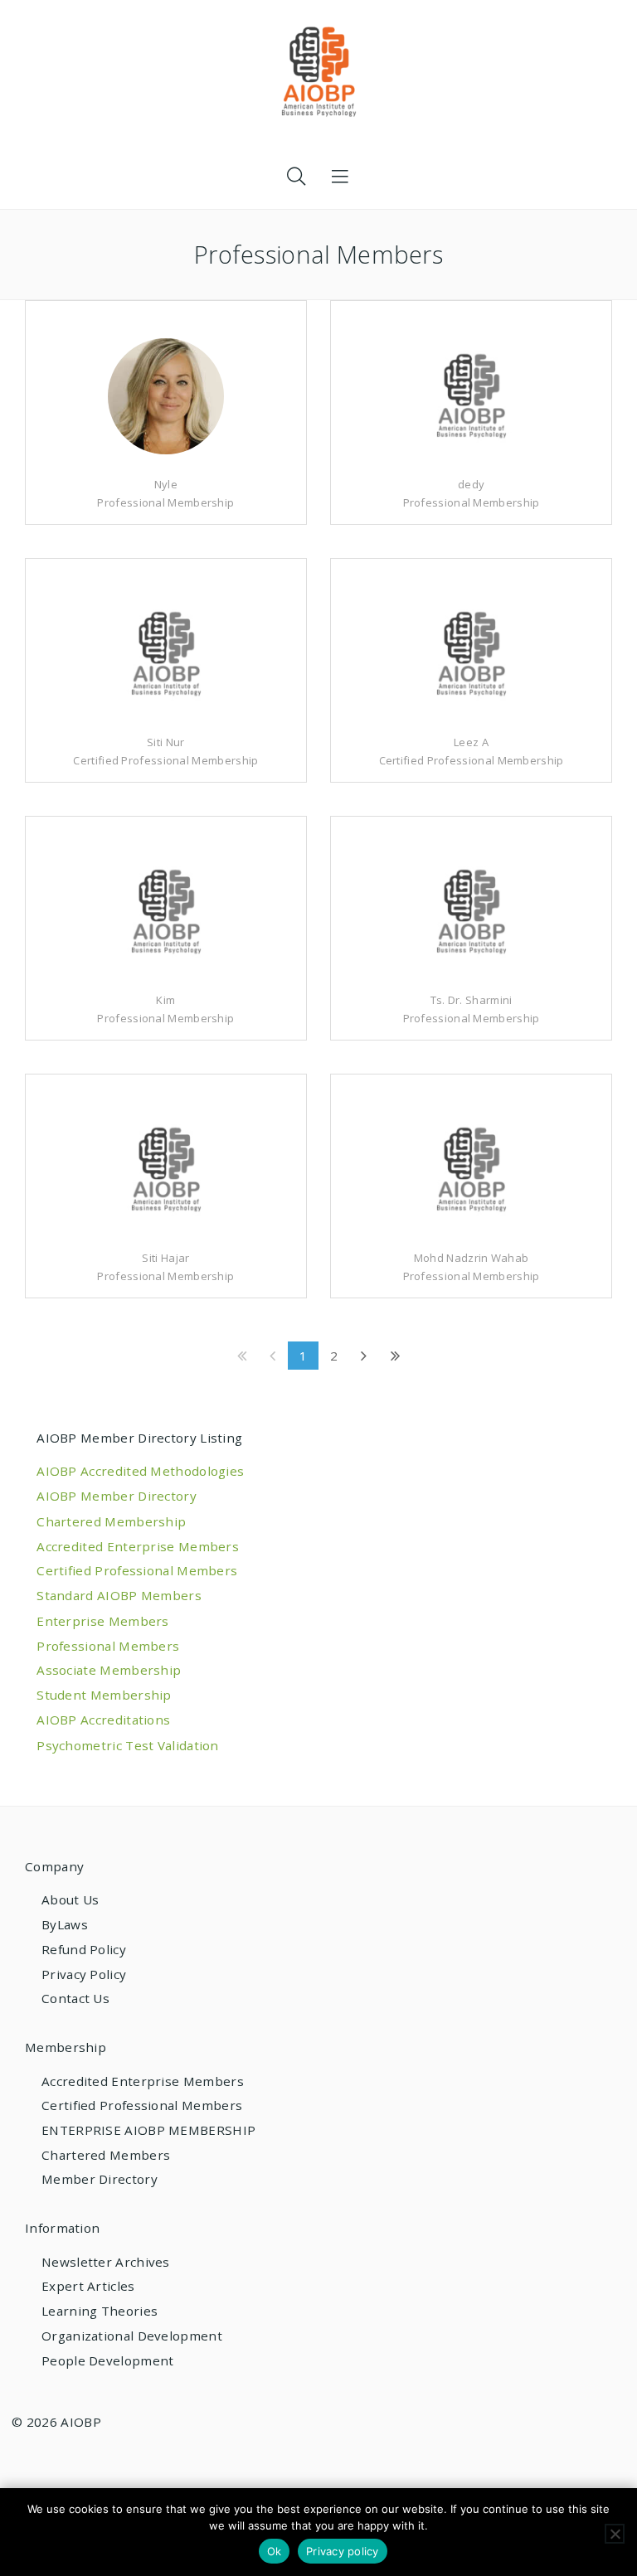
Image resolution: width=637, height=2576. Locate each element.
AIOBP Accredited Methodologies (140, 1471)
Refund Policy (84, 1949)
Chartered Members (106, 2155)
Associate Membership (109, 1670)
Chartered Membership (111, 1521)
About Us (70, 1899)
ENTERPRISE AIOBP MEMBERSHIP (148, 2130)
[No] (615, 2534)
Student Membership (104, 1695)
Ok (275, 2551)
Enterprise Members (102, 1621)
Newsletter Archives (106, 2262)
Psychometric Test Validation (128, 1745)
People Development (107, 2360)
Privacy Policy (84, 1974)
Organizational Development (132, 2336)
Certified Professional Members (137, 1570)
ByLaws (65, 1924)
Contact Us (75, 1998)
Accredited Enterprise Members (138, 1546)
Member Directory (100, 2179)
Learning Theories (100, 2311)
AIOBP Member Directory (117, 1496)
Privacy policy (343, 2551)
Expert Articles (88, 2286)
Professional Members (108, 1646)
